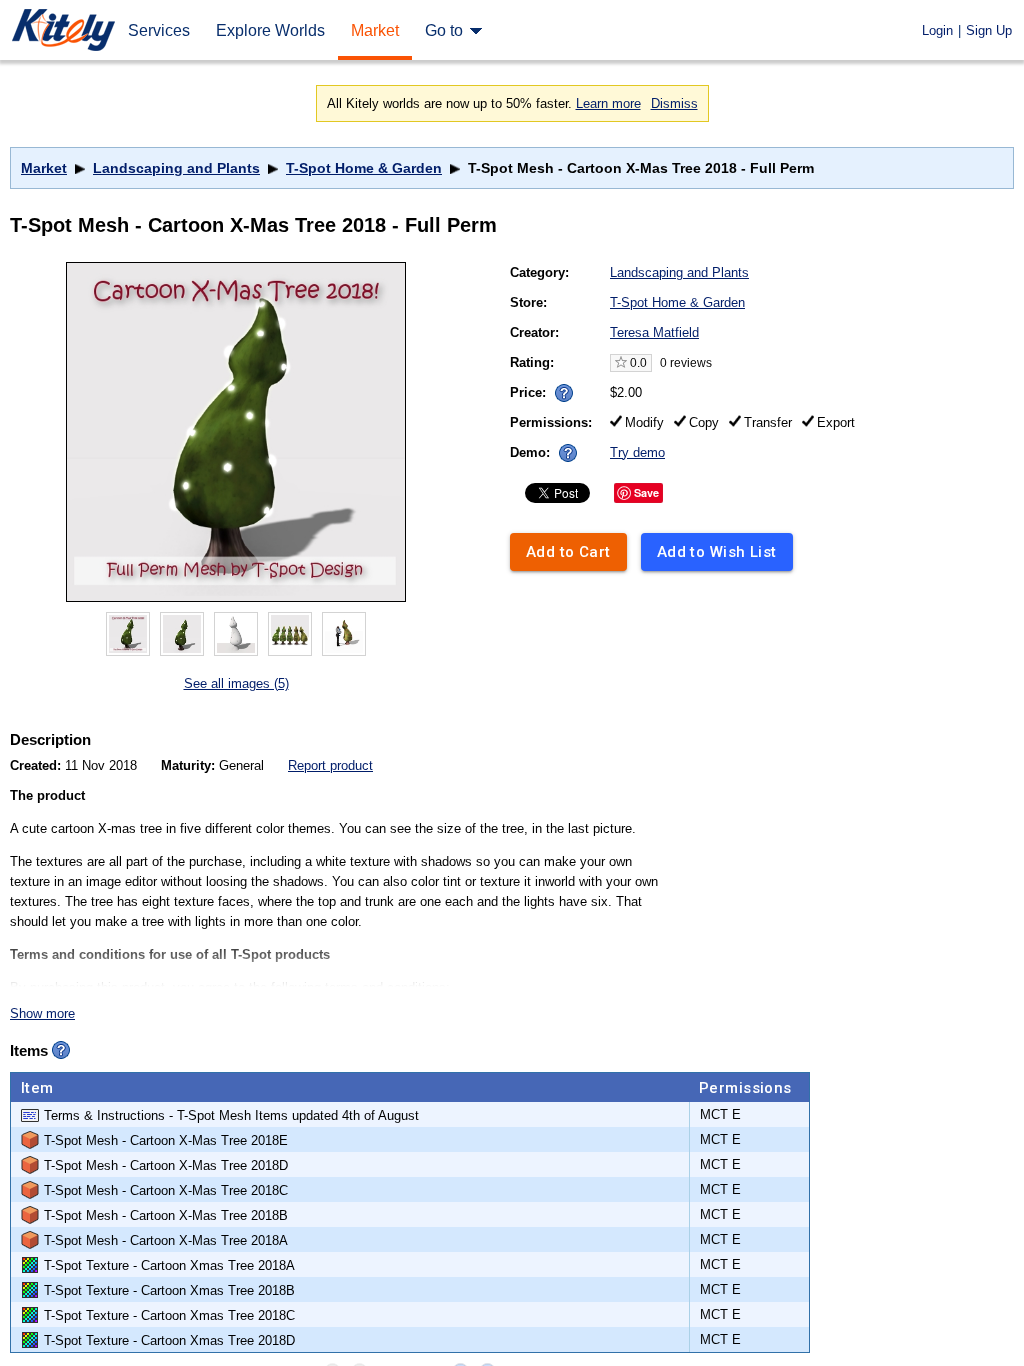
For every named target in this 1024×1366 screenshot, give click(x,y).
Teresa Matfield (654, 332)
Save (646, 492)
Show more (42, 1013)
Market (44, 168)
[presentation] (559, 387)
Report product (330, 765)
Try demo (637, 452)
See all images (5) (236, 683)
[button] (564, 393)
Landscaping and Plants (176, 168)
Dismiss (674, 103)
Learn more (608, 103)
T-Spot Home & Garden (364, 168)
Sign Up (989, 30)
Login (937, 30)
